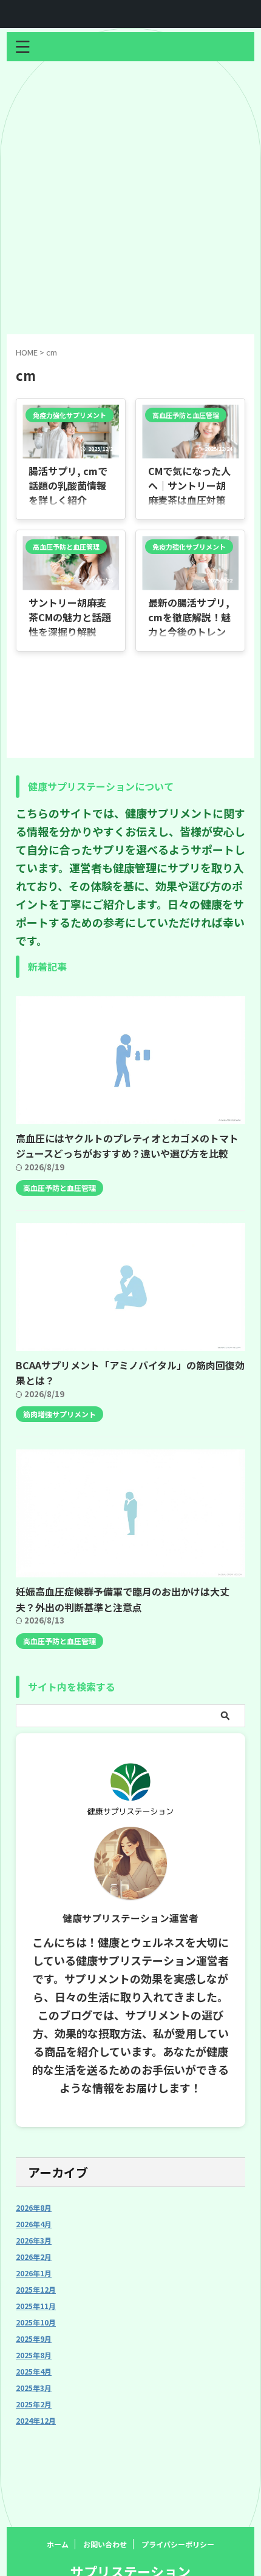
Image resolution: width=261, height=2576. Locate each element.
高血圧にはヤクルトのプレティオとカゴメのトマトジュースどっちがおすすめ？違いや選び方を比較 (127, 1146)
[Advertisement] (130, 198)
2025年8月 (34, 2355)
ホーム (58, 2544)
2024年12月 (36, 2420)
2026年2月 (34, 2257)
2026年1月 (34, 2273)
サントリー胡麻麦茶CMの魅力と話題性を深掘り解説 (70, 617)
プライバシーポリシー (178, 2544)
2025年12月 (36, 2289)
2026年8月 (34, 2207)
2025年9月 (34, 2338)
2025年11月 (36, 2306)
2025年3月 (34, 2388)
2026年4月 (34, 2224)
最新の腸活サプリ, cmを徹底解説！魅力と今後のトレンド (189, 624)
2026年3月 (34, 2240)
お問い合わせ (105, 2544)
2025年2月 (34, 2404)
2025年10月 (36, 2322)
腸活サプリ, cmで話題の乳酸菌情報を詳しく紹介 (68, 485)
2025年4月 (34, 2371)
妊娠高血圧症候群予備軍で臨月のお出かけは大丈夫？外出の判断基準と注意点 (123, 1599)
